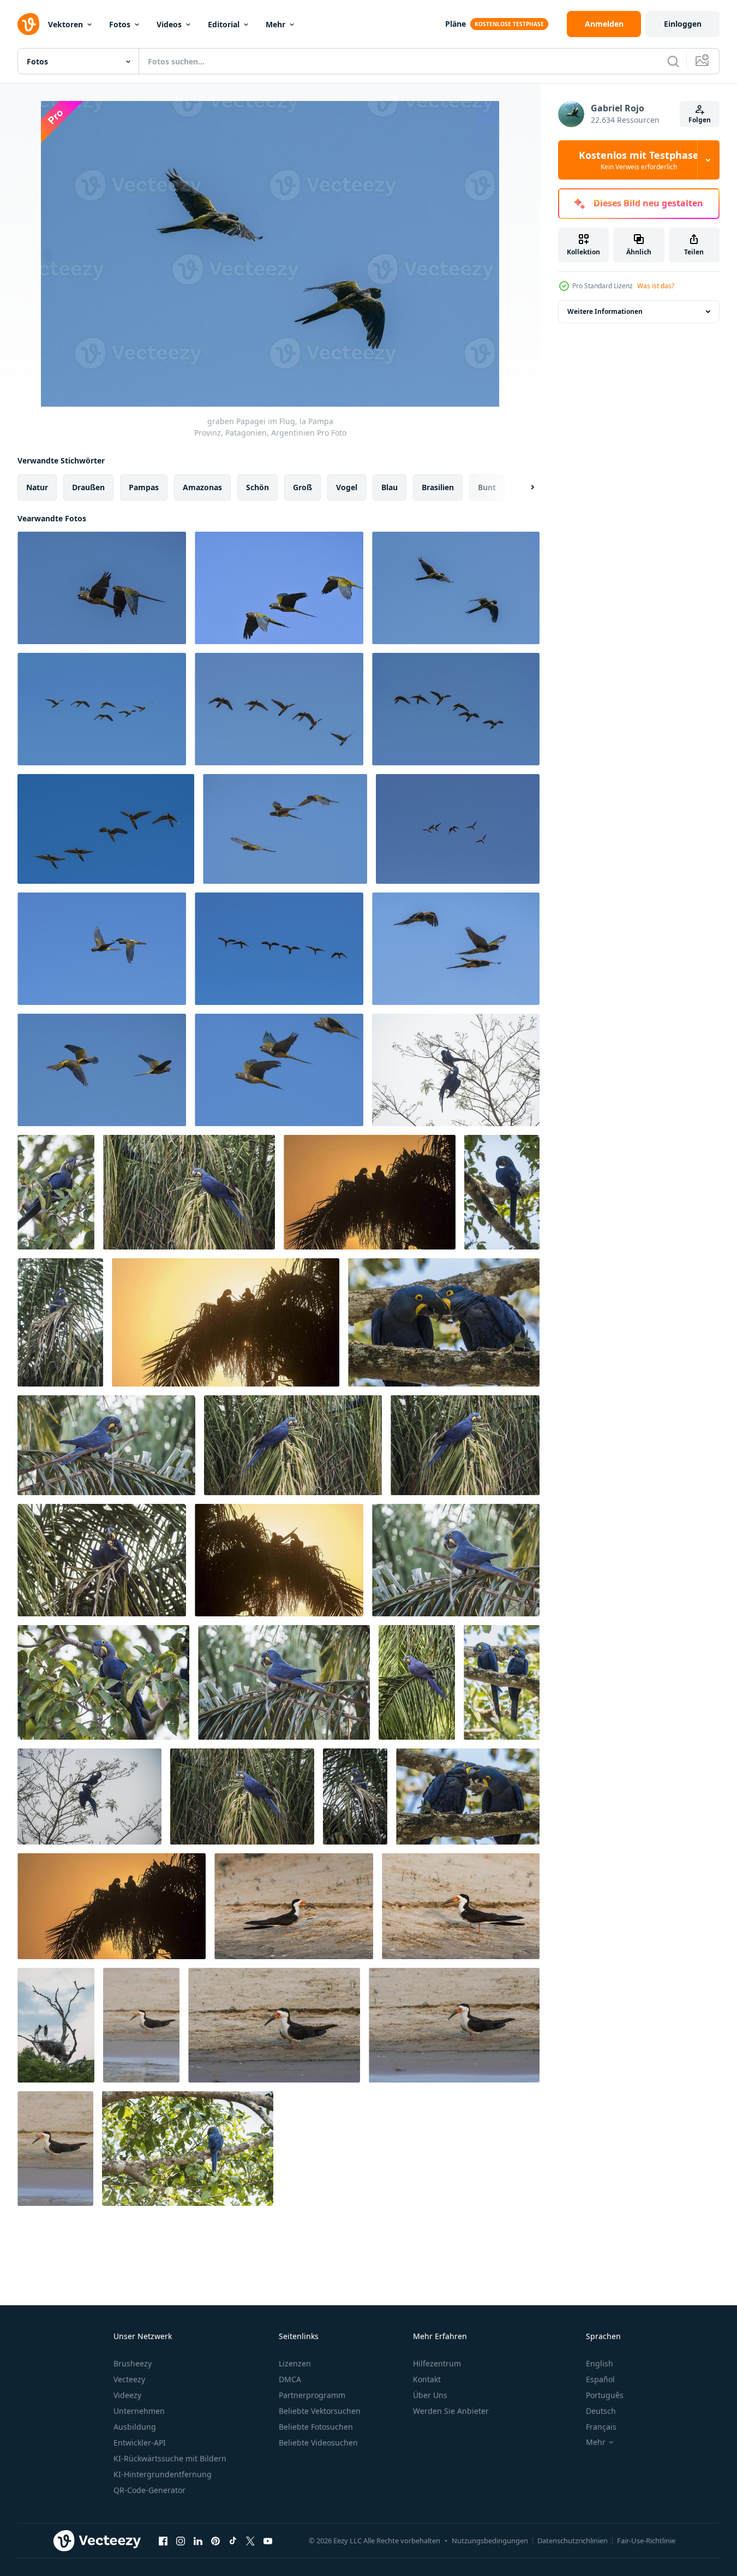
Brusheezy (133, 2363)
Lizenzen (295, 2363)
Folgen (700, 120)
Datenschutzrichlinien (573, 2541)
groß (302, 487)
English (600, 2363)
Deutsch (601, 2411)
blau (390, 487)
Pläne (456, 24)
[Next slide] (523, 487)
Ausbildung (135, 2427)
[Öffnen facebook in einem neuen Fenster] (163, 2541)
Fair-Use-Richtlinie (646, 2541)
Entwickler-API (140, 2443)
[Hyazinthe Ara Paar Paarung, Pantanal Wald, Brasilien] (456, 1070)
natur (37, 487)
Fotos (120, 24)
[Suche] (673, 61)
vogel (347, 487)
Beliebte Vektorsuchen (320, 2411)
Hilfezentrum (437, 2363)
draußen (88, 487)
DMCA (290, 2379)
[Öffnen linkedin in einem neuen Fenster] (198, 2541)
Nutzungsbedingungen (490, 2541)
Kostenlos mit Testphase (639, 160)
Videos (169, 24)
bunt (487, 487)
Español (600, 2379)
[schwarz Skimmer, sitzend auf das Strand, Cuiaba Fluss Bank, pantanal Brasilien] (294, 1906)
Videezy (127, 2395)
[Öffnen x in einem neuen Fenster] (250, 2541)
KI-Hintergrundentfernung (163, 2474)
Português (605, 2395)
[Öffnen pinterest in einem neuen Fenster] (215, 2541)
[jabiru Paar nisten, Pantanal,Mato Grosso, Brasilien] (56, 2025)
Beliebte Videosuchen (318, 2443)
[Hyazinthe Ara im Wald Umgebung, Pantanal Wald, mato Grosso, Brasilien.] (502, 1192)
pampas (144, 487)
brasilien (438, 487)
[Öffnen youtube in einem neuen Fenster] (268, 2541)
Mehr (275, 24)
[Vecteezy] (28, 24)
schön (257, 487)
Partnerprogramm (312, 2395)
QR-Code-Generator (149, 2490)
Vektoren (65, 24)
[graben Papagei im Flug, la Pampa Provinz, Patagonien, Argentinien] (102, 588)
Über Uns (430, 2395)
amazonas (202, 487)
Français (601, 2427)
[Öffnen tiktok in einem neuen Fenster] (233, 2541)
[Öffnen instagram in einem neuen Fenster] (181, 2541)
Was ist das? (656, 286)
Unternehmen (139, 2411)
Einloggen (683, 24)
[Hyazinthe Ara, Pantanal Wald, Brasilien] (56, 1192)
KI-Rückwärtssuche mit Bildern (170, 2458)
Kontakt (427, 2379)
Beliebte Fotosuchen (316, 2427)
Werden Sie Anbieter (451, 2411)
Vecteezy (129, 2379)
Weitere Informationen (605, 311)
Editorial (224, 24)
